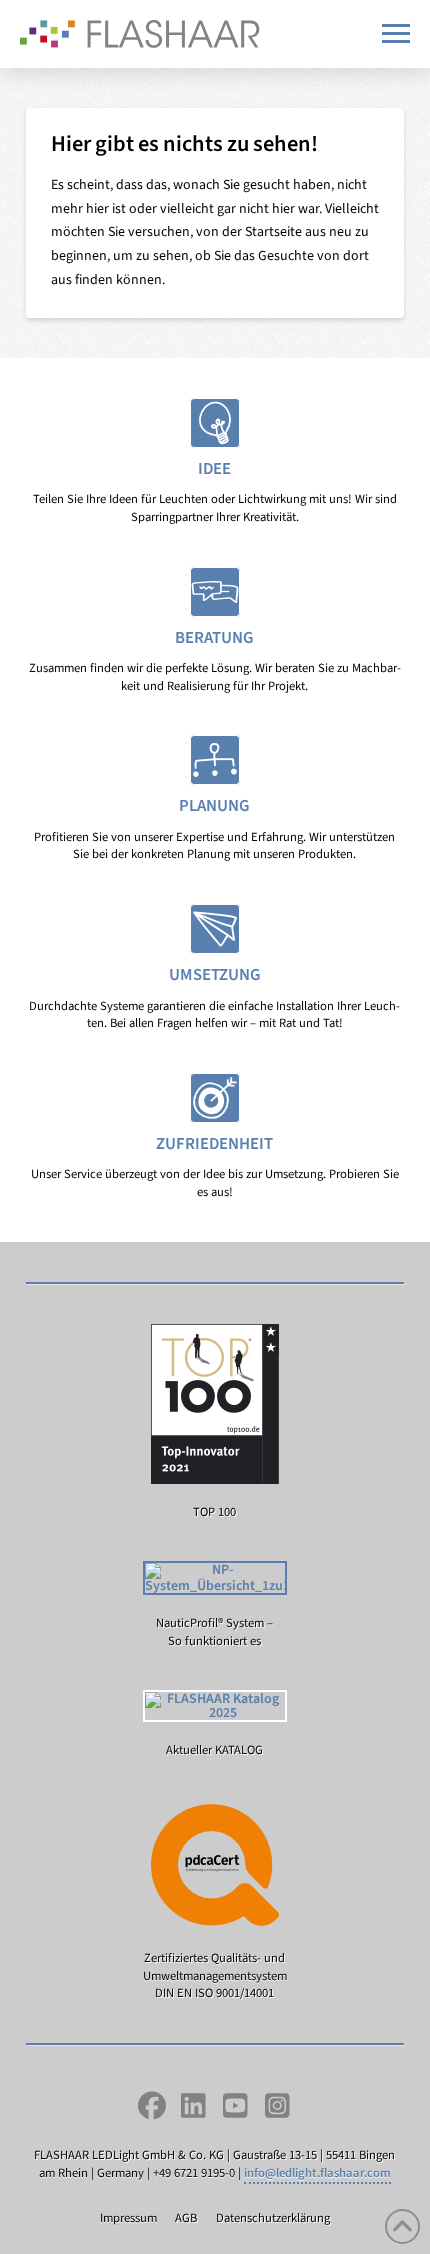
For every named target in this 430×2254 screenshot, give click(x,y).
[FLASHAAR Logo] (140, 34)
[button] (396, 33)
